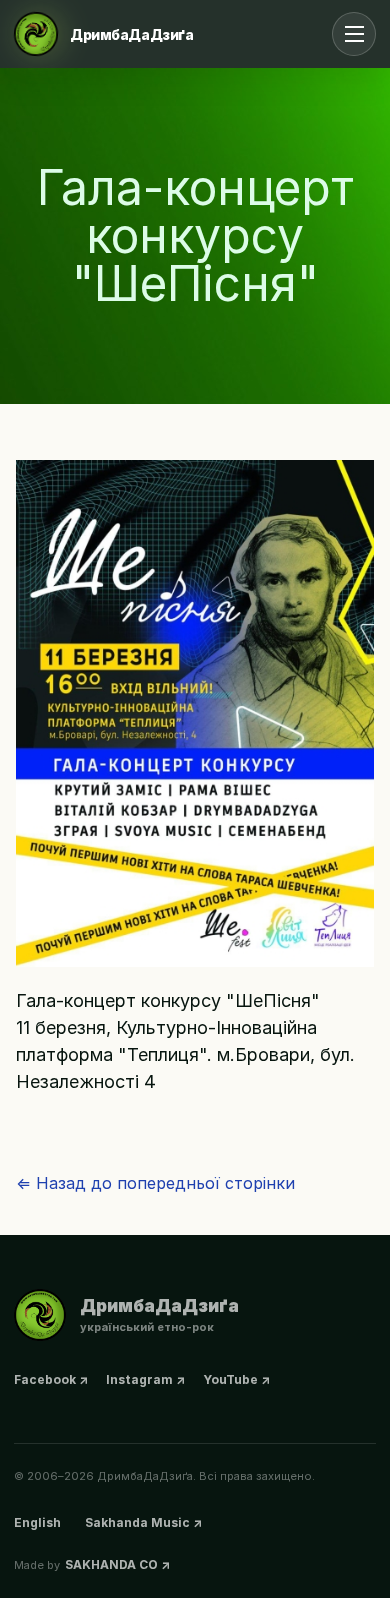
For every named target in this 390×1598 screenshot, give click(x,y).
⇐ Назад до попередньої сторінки (155, 1183)
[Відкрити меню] (354, 34)
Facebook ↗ (51, 1379)
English (37, 1522)
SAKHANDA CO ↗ (117, 1564)
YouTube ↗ (236, 1379)
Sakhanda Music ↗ (143, 1522)
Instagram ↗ (145, 1379)
